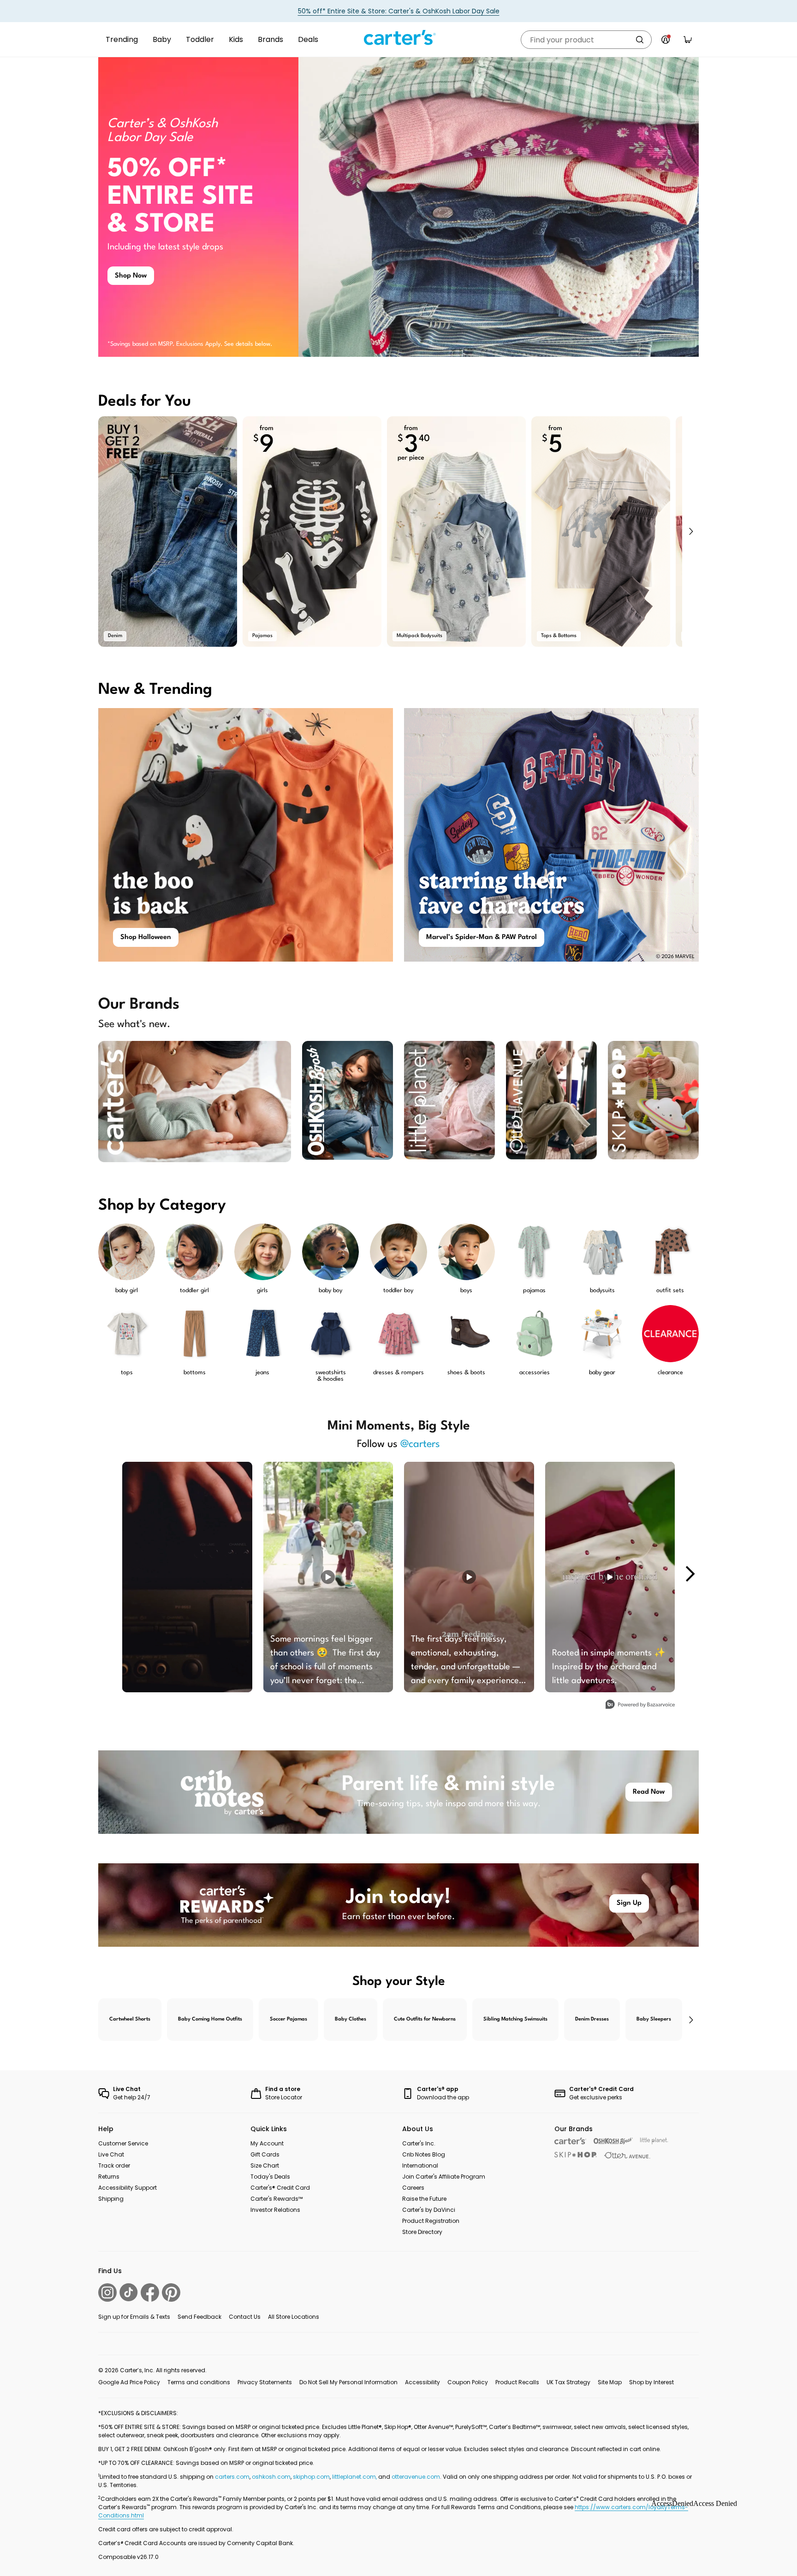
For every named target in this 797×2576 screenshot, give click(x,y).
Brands (271, 39)
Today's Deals (270, 2177)
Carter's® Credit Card (280, 2188)
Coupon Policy (468, 2382)
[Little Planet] (654, 2141)
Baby (162, 39)
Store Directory (422, 2232)
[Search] (640, 40)
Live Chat (111, 2154)
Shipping (111, 2199)
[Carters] (570, 2141)
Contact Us (245, 2317)
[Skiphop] (576, 2155)
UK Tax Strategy (568, 2382)
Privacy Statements (265, 2382)
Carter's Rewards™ (277, 2199)
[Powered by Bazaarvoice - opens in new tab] (640, 1705)
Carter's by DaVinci (429, 2210)
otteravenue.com (416, 2477)
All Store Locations (294, 2317)
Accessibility (422, 2382)
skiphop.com (311, 2477)
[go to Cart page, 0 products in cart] (688, 40)
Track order (114, 2165)
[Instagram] (107, 2292)
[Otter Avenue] (627, 2155)
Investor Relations (275, 2210)
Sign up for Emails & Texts (134, 2317)
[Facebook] (150, 2292)
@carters (420, 1444)
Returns (109, 2177)
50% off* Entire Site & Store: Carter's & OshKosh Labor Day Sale (399, 11)
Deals (308, 39)
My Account (267, 2143)
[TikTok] (129, 2292)
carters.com (232, 2477)
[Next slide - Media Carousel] (690, 1574)
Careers (413, 2188)
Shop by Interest (651, 2382)
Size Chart (265, 2165)
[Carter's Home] (398, 38)
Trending (122, 39)
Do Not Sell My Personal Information (348, 2382)
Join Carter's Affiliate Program (444, 2177)
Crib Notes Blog (424, 2154)
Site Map (610, 2382)
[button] (690, 532)
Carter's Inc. (419, 2143)
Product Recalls (517, 2382)
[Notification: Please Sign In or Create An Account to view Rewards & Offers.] (666, 40)
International (420, 2165)
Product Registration (431, 2221)
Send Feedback (199, 2317)
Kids (236, 39)
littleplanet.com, (355, 2477)
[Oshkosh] (613, 2141)
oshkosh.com (271, 2477)
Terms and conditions (199, 2382)
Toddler (200, 39)
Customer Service (123, 2143)
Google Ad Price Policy (129, 2382)
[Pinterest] (171, 2292)
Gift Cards (265, 2154)
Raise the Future (424, 2199)
